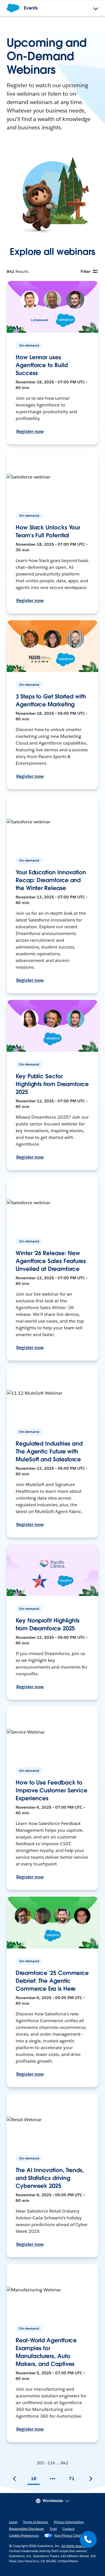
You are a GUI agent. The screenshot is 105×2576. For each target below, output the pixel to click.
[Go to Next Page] (91, 2479)
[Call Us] (88, 2539)
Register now (30, 431)
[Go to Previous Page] (15, 2479)
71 (72, 2479)
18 (34, 2479)
